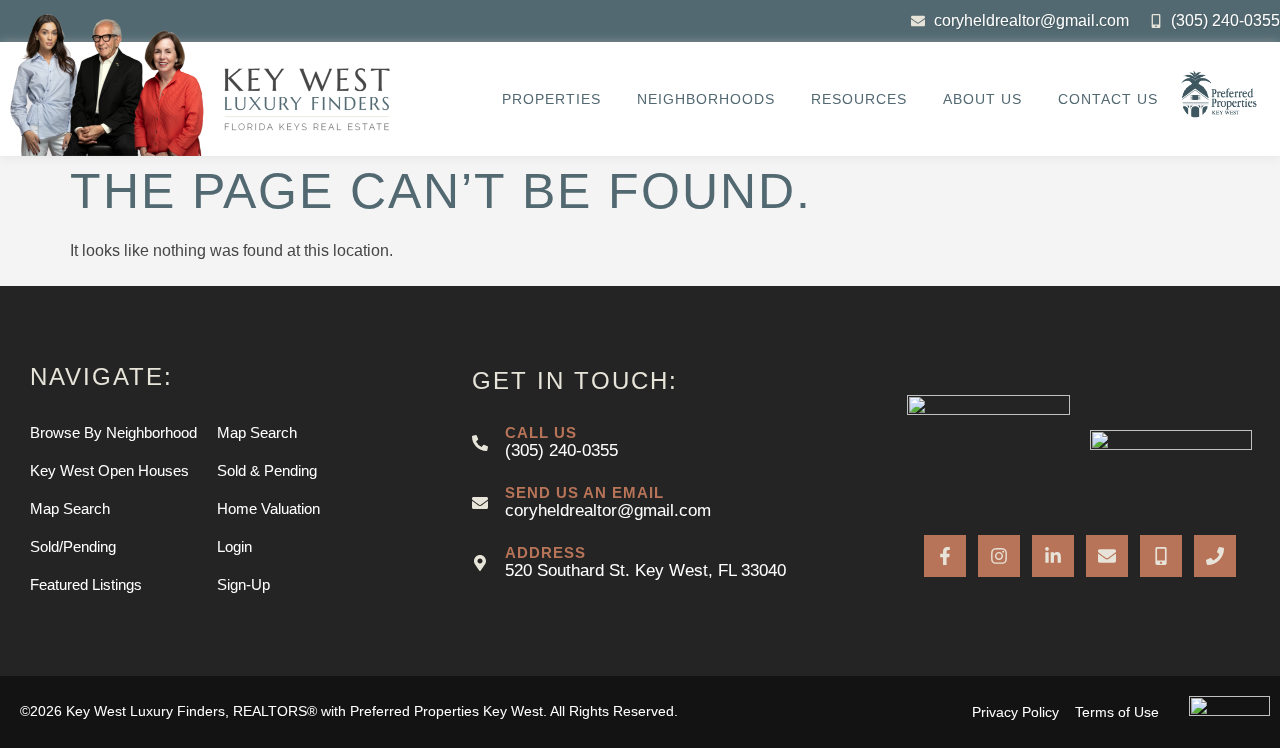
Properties (551, 99)
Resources (859, 99)
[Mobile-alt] (1161, 556)
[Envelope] (1107, 556)
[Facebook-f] (945, 556)
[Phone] (1215, 556)
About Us (982, 99)
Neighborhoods (706, 99)
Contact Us (1108, 99)
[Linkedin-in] (1053, 556)
